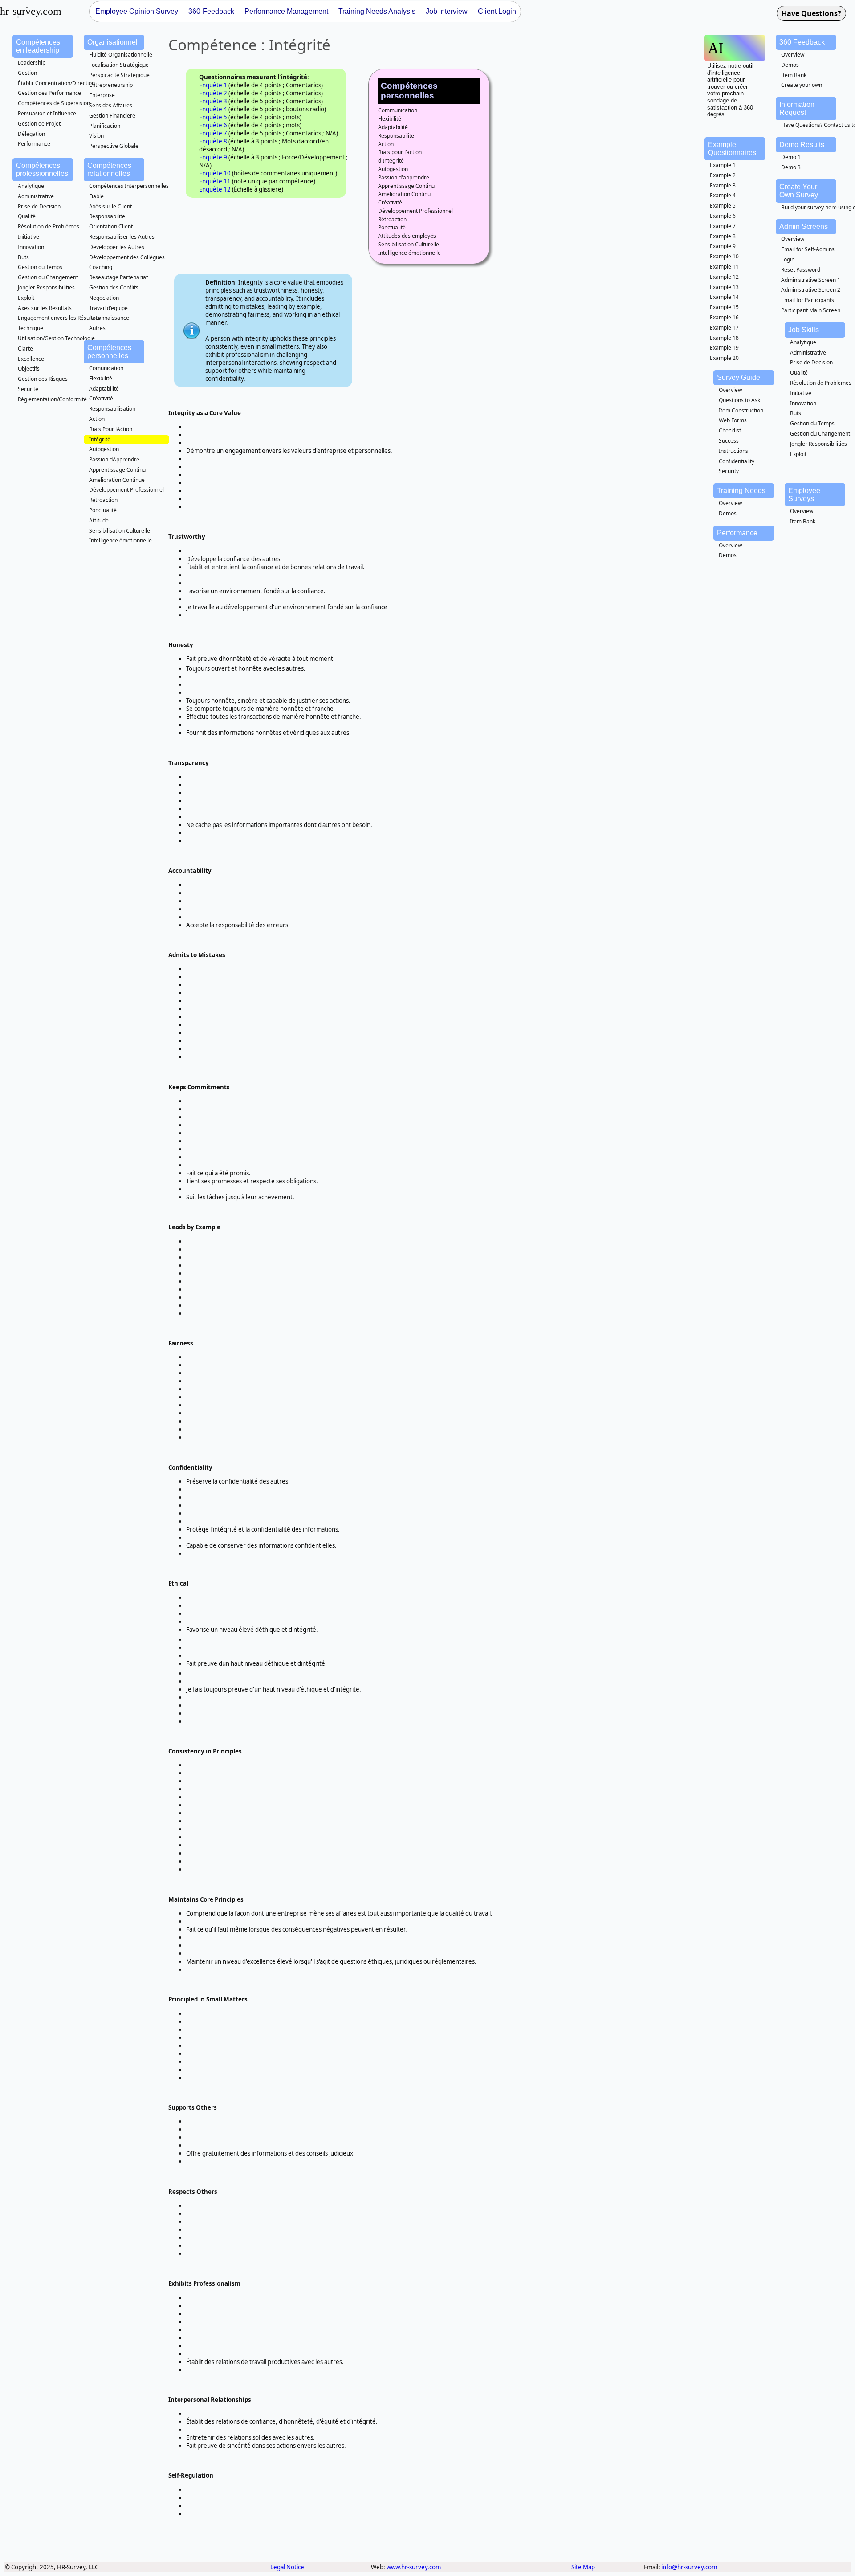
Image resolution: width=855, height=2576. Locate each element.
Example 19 (724, 348)
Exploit (26, 298)
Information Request (797, 108)
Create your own (802, 85)
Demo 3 (791, 167)
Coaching (101, 267)
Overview (793, 55)
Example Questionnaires (732, 149)
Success (729, 441)
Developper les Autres (117, 247)
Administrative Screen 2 (811, 290)
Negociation (104, 298)
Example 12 (724, 277)
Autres (97, 328)
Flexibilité (101, 378)
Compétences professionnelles (42, 169)
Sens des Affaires (111, 105)
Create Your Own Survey (799, 191)
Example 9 (723, 246)
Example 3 (723, 185)
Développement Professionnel (126, 490)
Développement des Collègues (127, 257)
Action (97, 419)
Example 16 (724, 317)
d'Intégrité (391, 161)
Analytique (31, 186)
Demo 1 (791, 157)
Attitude (99, 520)
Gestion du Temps (40, 267)
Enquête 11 (215, 181)
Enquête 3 (213, 101)
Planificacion (105, 126)
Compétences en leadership (38, 46)
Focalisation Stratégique (119, 65)
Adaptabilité (104, 389)
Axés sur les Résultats (45, 308)
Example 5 (723, 206)
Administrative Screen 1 (811, 280)
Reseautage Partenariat (118, 277)
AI (716, 48)
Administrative (36, 196)
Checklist (730, 430)
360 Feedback (802, 42)
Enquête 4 (213, 109)
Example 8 (723, 236)
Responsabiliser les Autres (122, 237)
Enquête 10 (215, 173)
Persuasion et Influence (47, 113)
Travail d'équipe (108, 308)
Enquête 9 (213, 157)
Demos (790, 65)
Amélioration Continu (404, 194)
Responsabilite (107, 216)
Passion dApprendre (114, 459)
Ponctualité (103, 510)
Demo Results (802, 145)
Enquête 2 (213, 93)
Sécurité (28, 389)
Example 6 (723, 216)
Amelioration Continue (117, 480)
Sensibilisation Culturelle (120, 531)
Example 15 (724, 307)
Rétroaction (103, 500)
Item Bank (794, 75)
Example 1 (723, 165)
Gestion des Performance (49, 93)
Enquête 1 (213, 85)
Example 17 (724, 328)
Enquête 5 (213, 117)
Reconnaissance (109, 318)
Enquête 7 (213, 133)
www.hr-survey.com (414, 2567)
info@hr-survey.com (689, 2567)
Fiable (96, 196)
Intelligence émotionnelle (120, 540)
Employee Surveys (804, 495)
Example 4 (723, 195)
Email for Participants (808, 300)
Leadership (32, 63)
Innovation (31, 247)
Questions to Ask (739, 400)
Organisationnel (112, 42)
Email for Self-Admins (808, 249)
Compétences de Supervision (54, 103)
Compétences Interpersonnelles (129, 186)
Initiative (28, 237)
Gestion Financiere (112, 116)
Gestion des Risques (43, 379)
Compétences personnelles (109, 352)
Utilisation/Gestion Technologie (56, 338)
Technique (31, 328)
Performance (34, 144)
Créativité (101, 398)
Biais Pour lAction (111, 429)
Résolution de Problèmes (49, 226)
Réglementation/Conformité (52, 399)
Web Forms (733, 420)
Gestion (27, 73)
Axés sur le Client (110, 206)
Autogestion (104, 449)
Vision (96, 136)
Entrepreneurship (111, 85)
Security (729, 471)
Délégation (31, 134)
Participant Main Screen (811, 310)
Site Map (583, 2567)
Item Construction (741, 410)
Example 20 (724, 358)
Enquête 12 (215, 189)
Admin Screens (804, 226)
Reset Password (801, 270)
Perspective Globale (114, 146)
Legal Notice (287, 2567)
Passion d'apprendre (404, 177)
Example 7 (723, 226)
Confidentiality (737, 461)
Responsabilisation (112, 409)
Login (788, 259)
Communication (398, 110)
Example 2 (723, 175)
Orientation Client (111, 226)
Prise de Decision (39, 206)
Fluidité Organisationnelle (121, 55)
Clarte (25, 348)
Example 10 (724, 256)
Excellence (31, 359)
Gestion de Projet (39, 124)
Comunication (106, 368)
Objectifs (29, 369)
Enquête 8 (213, 141)
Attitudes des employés (407, 236)
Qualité (27, 216)
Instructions (733, 451)
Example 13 (724, 287)
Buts (23, 257)
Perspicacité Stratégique (119, 75)
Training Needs (741, 491)
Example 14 (724, 297)
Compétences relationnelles (109, 169)
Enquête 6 (213, 125)
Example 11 (724, 267)
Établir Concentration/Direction (56, 83)
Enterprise (102, 95)
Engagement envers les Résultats (59, 318)
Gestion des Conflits (114, 287)
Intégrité (100, 439)
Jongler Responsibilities (46, 287)
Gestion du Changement (48, 277)
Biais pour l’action (400, 152)
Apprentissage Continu (117, 470)
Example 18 (724, 338)
